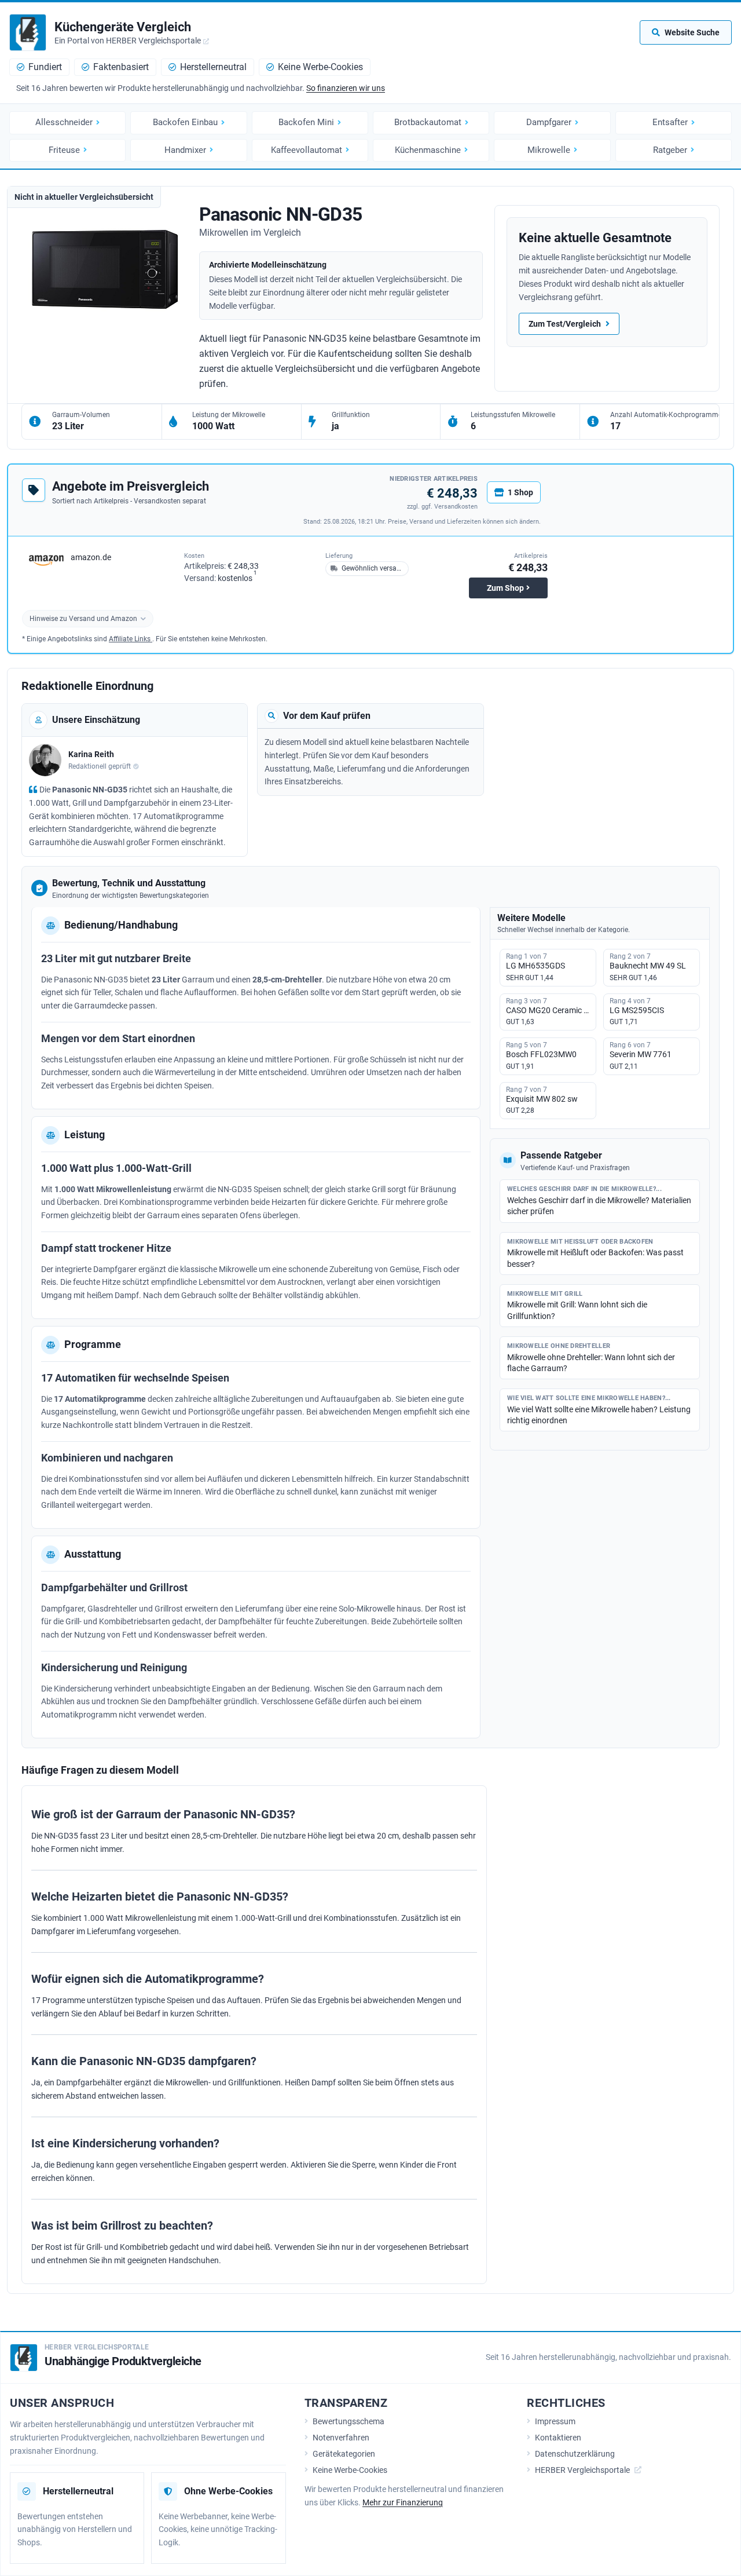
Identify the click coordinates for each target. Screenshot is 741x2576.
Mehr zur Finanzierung (403, 2502)
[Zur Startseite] (28, 32)
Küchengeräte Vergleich (123, 27)
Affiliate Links (131, 639)
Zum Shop (505, 588)
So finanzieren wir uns (346, 88)
